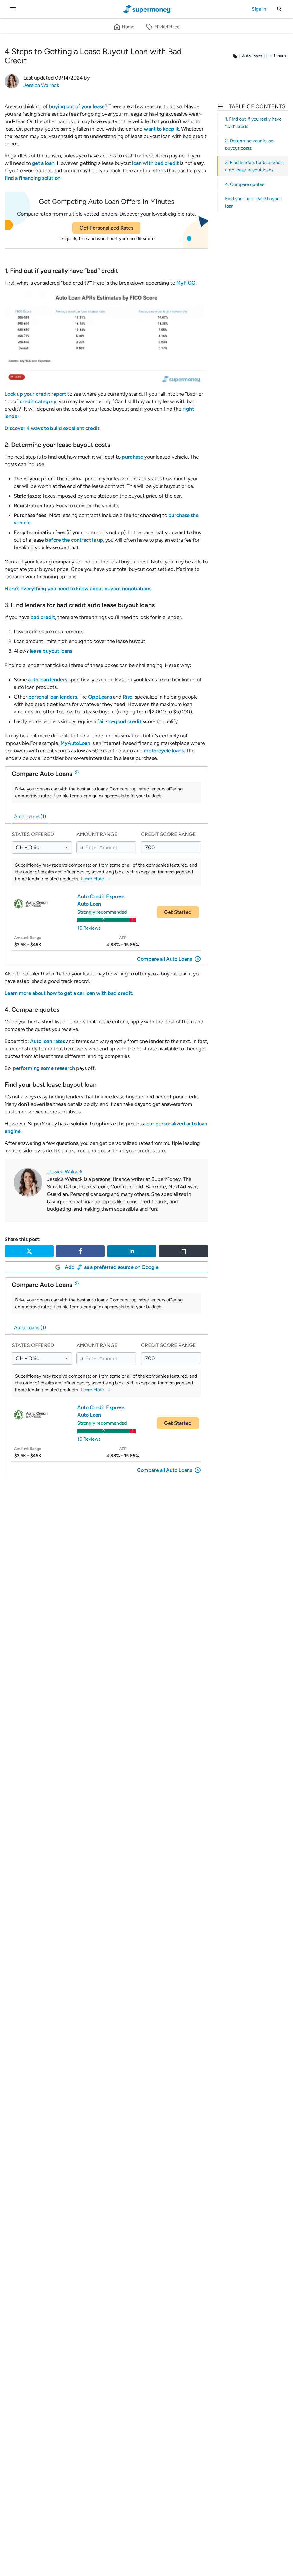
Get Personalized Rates (106, 228)
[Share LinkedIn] (131, 1251)
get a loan (43, 163)
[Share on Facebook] (80, 1251)
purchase (133, 457)
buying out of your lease (77, 106)
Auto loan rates (47, 1041)
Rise (128, 697)
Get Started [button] (178, 912)
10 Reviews (89, 928)
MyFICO (186, 283)
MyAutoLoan (75, 743)
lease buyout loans (51, 651)
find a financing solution (32, 178)
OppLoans (100, 697)
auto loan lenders (48, 680)
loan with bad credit (155, 163)
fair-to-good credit (119, 721)
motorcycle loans (164, 751)
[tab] (30, 816)
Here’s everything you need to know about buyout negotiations (78, 589)
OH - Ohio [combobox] (27, 847)
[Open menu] (13, 9)
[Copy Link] (183, 1251)
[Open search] (280, 9)
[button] (277, 56)
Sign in (259, 9)
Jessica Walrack (65, 1172)
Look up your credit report (35, 394)
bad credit (43, 617)
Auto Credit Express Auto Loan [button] (101, 900)
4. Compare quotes (245, 184)
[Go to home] (147, 9)
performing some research (44, 1068)
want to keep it (161, 129)
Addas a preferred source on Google (112, 1267)
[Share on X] (29, 1251)
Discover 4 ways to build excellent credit (52, 428)
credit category (38, 401)
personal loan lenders (53, 697)
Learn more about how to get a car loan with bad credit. (69, 993)
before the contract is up (74, 540)
